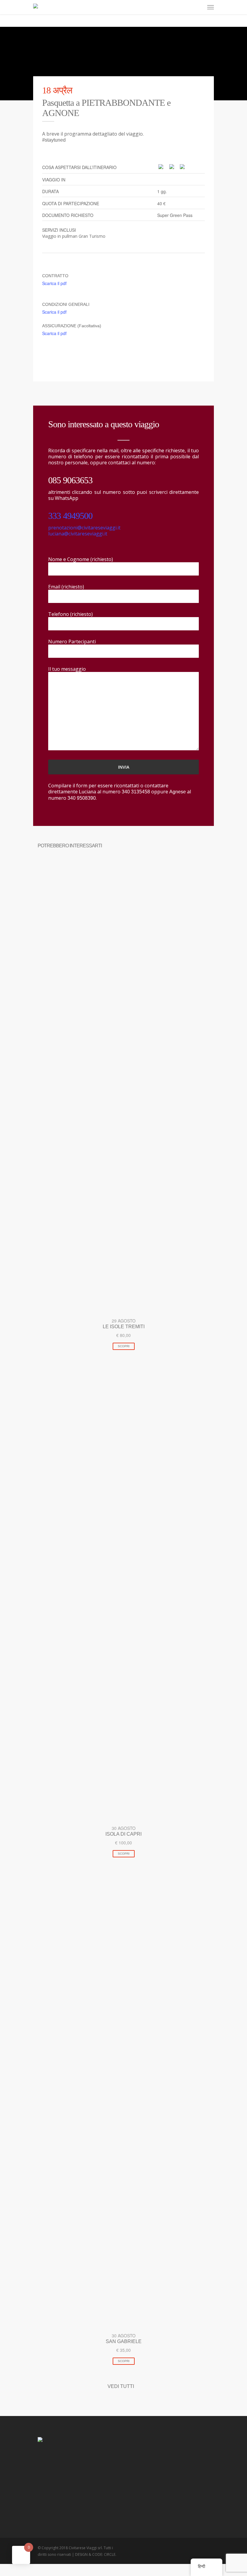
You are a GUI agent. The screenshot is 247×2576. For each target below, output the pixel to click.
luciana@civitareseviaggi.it (78, 534)
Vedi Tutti (121, 2386)
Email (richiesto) (66, 587)
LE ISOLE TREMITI (124, 1327)
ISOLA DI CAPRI (123, 1834)
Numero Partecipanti (72, 642)
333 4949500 (70, 516)
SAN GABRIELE (124, 2341)
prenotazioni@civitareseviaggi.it (84, 528)
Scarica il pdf (54, 283)
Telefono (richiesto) (70, 614)
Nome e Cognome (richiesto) (81, 559)
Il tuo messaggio (67, 669)
